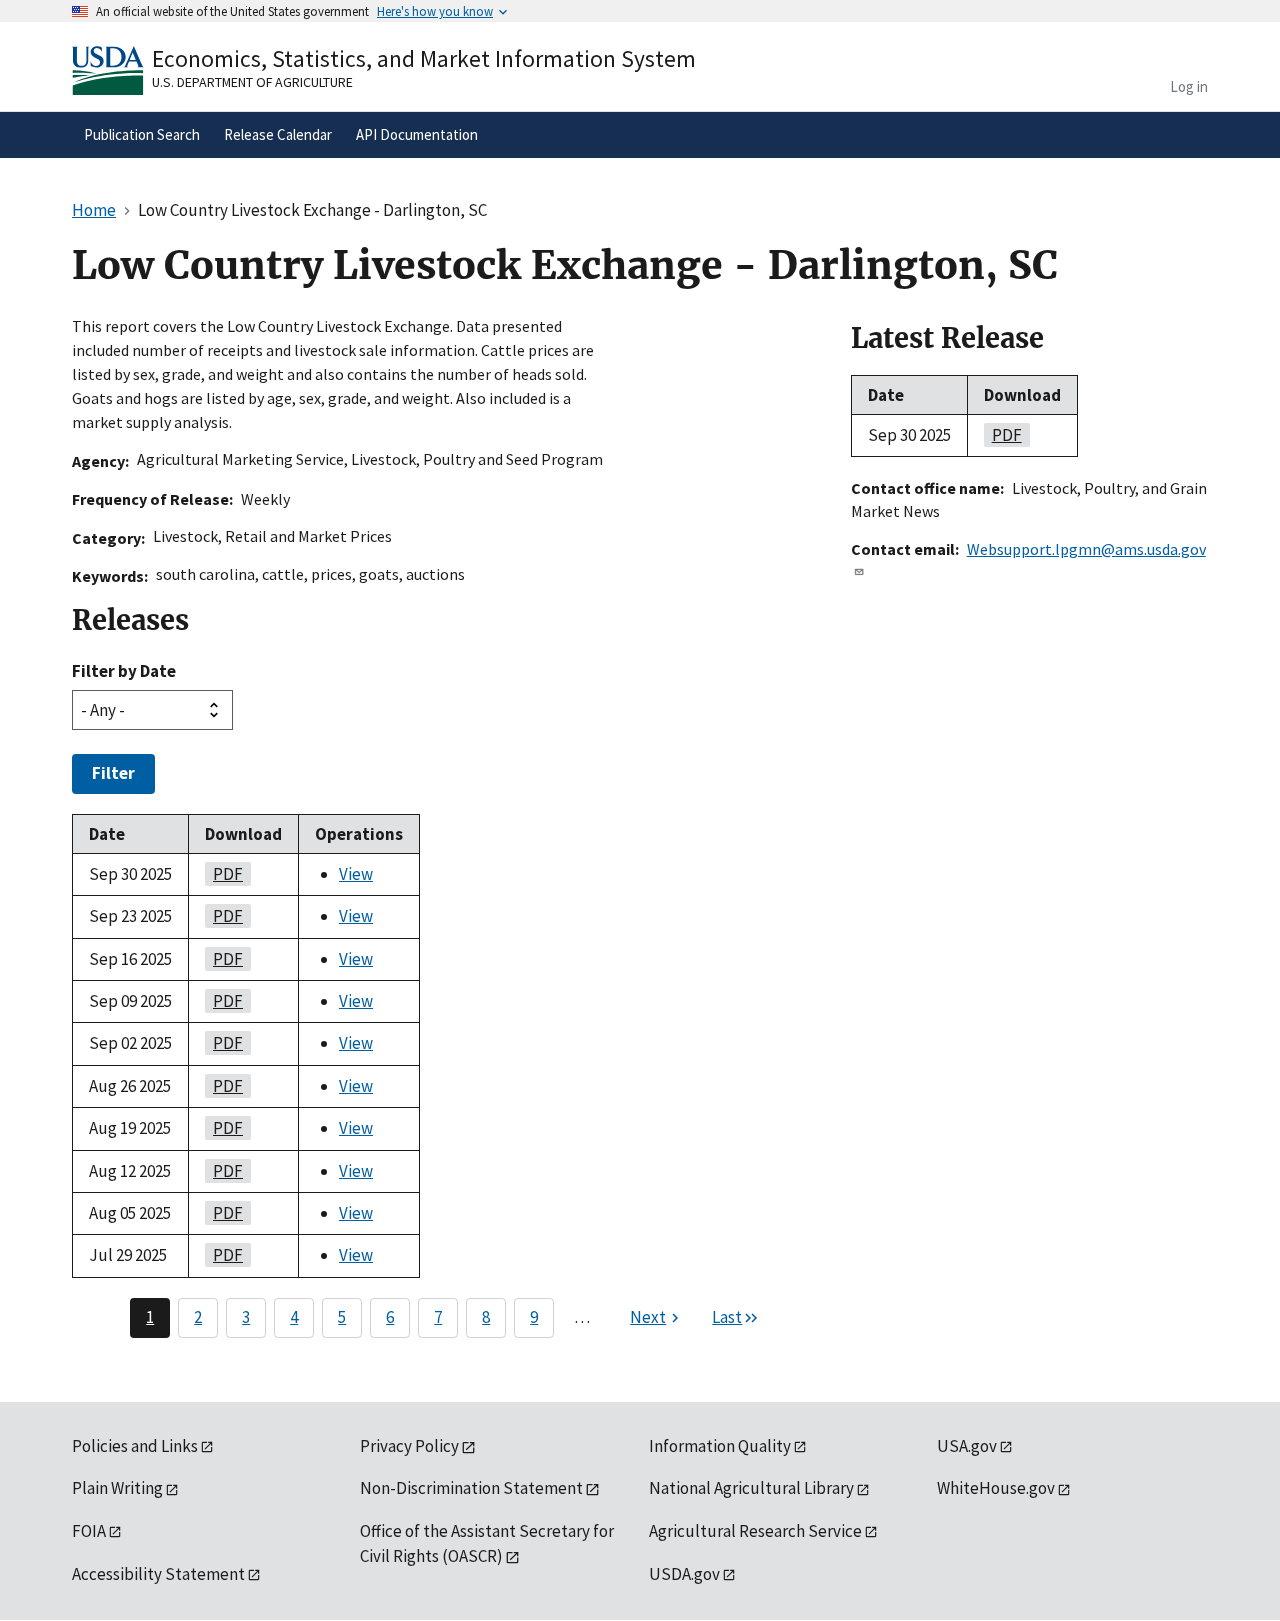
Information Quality (720, 1446)
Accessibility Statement (158, 1574)
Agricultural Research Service (755, 1531)
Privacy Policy (409, 1446)
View (356, 874)
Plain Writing (117, 1488)
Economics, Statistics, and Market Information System (424, 58)
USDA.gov (684, 1574)
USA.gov (967, 1446)
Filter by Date (124, 671)
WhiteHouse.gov (996, 1488)
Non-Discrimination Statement (471, 1488)
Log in (1189, 86)
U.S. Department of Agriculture (252, 82)
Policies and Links (135, 1446)
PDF (224, 874)
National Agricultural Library (751, 1488)
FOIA (89, 1531)
